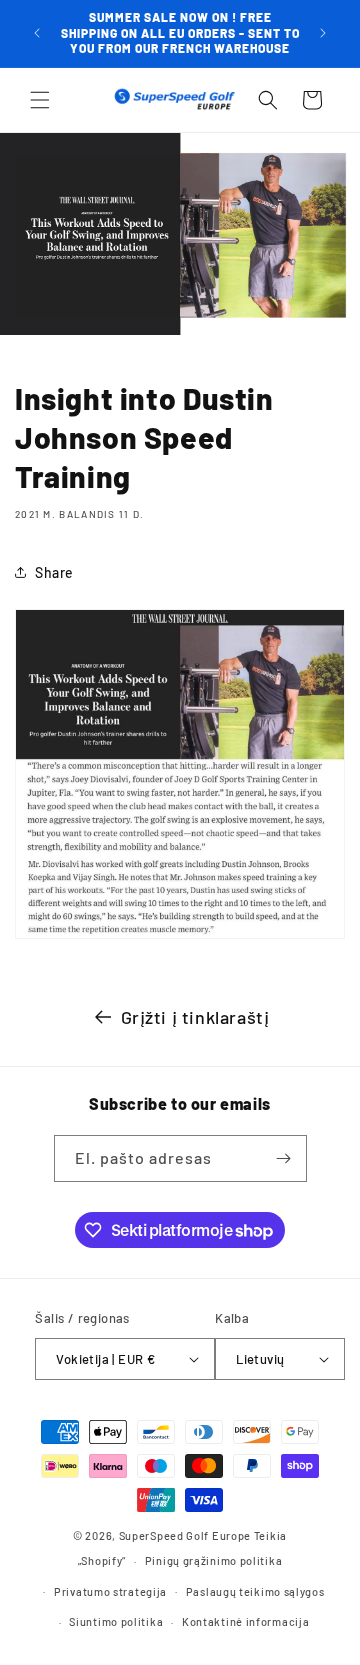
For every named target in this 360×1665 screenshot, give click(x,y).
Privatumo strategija (110, 1591)
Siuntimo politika (116, 1621)
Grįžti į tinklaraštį (195, 1017)
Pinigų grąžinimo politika (214, 1560)
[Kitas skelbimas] (323, 33)
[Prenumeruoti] (284, 1158)
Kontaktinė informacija (245, 1621)
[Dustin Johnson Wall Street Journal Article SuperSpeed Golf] (180, 937)
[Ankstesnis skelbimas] (37, 33)
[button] (40, 100)
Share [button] (54, 572)
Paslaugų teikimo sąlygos (255, 1591)
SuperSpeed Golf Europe (185, 1535)
